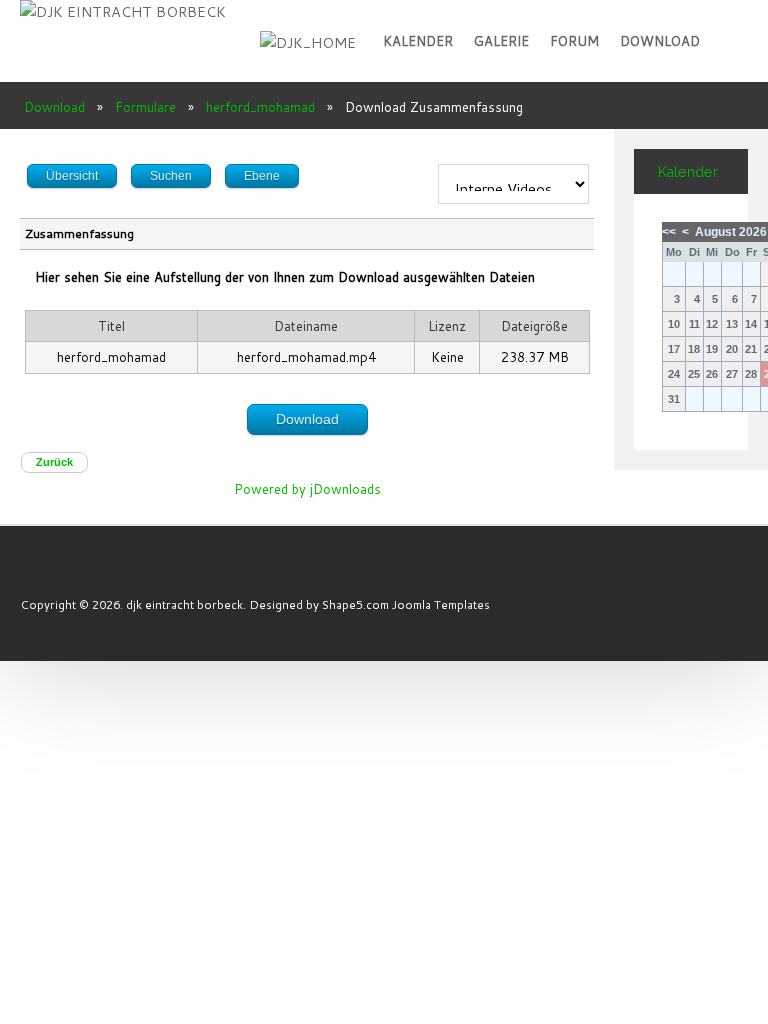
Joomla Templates (441, 604)
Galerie (501, 41)
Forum (574, 41)
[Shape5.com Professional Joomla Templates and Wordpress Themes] (62, 574)
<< (669, 232)
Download (660, 41)
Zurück (54, 462)
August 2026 (731, 232)
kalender (418, 41)
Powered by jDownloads (307, 489)
